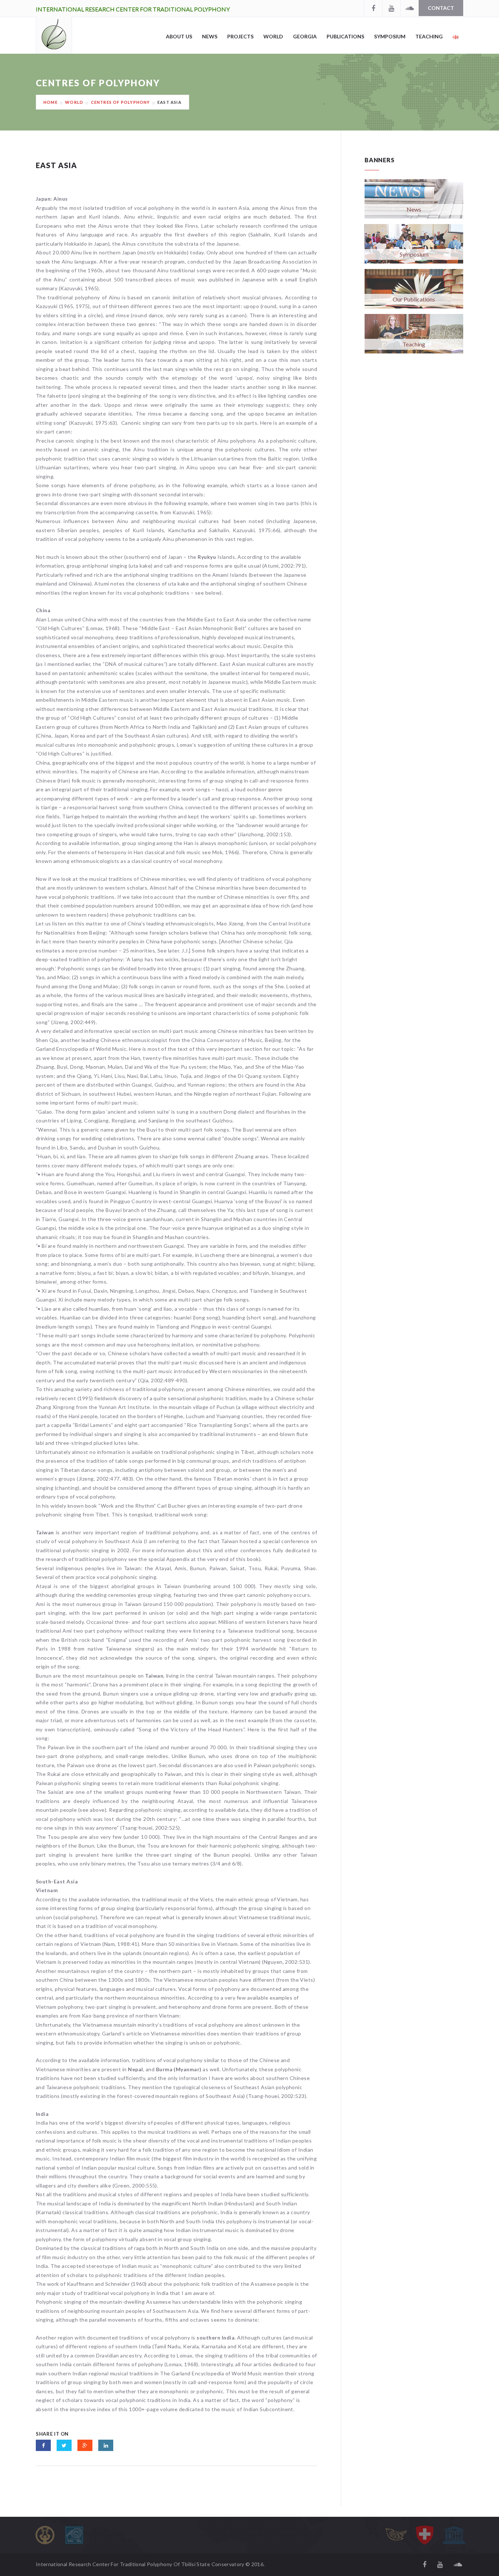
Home (51, 102)
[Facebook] (373, 8)
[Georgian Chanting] (396, 2535)
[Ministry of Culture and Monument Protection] (74, 2535)
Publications (345, 36)
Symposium (390, 36)
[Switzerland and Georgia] (425, 2535)
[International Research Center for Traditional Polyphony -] (54, 35)
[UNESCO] (454, 2535)
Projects (240, 36)
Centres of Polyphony (120, 102)
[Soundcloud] (410, 8)
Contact (441, 8)
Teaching (429, 36)
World (273, 36)
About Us (179, 36)
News (210, 36)
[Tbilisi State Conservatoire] (45, 2535)
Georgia (305, 36)
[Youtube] (391, 8)
